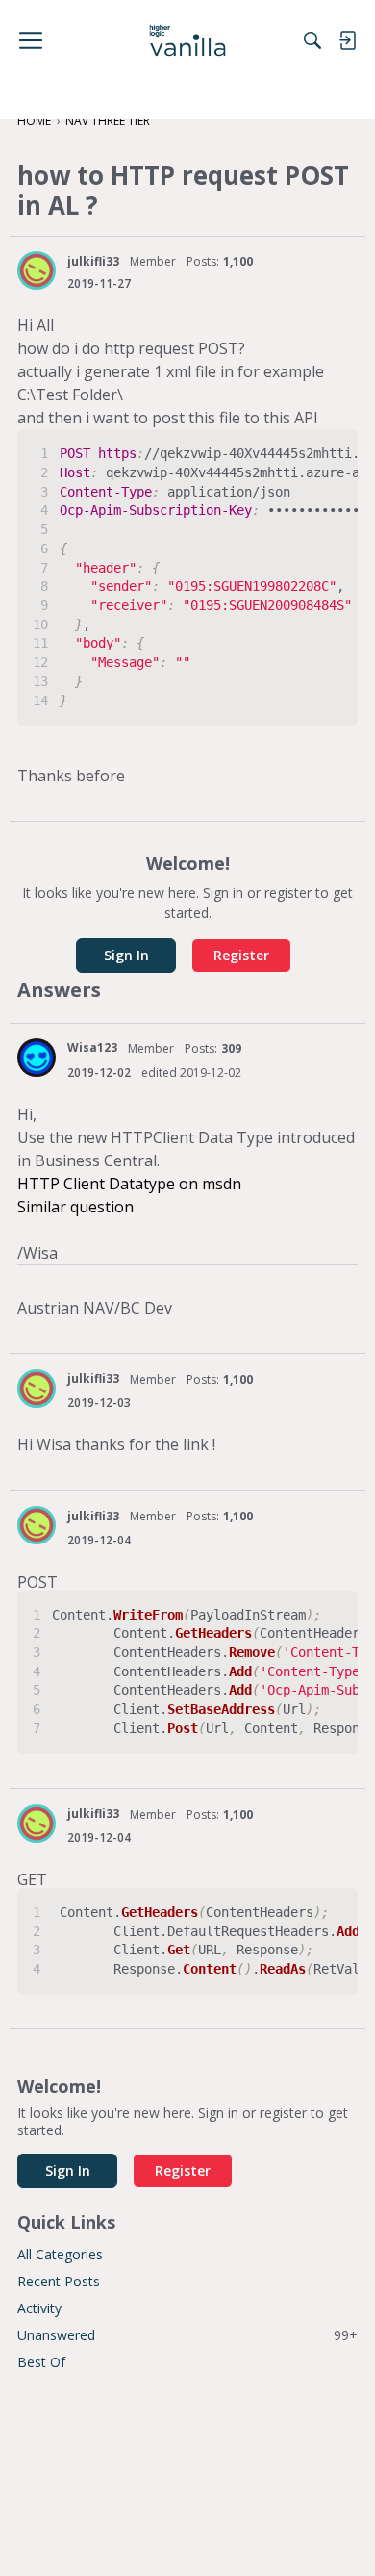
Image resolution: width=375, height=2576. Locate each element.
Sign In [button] (126, 955)
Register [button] (241, 955)
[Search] (312, 40)
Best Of (41, 2362)
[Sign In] (347, 40)
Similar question (75, 1207)
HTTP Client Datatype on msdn (129, 1184)
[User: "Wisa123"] (37, 1058)
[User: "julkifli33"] (37, 270)
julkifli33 (93, 261)
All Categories (60, 2254)
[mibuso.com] (188, 40)
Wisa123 (92, 1047)
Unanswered (187, 2335)
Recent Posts (59, 2281)
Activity (39, 2308)
